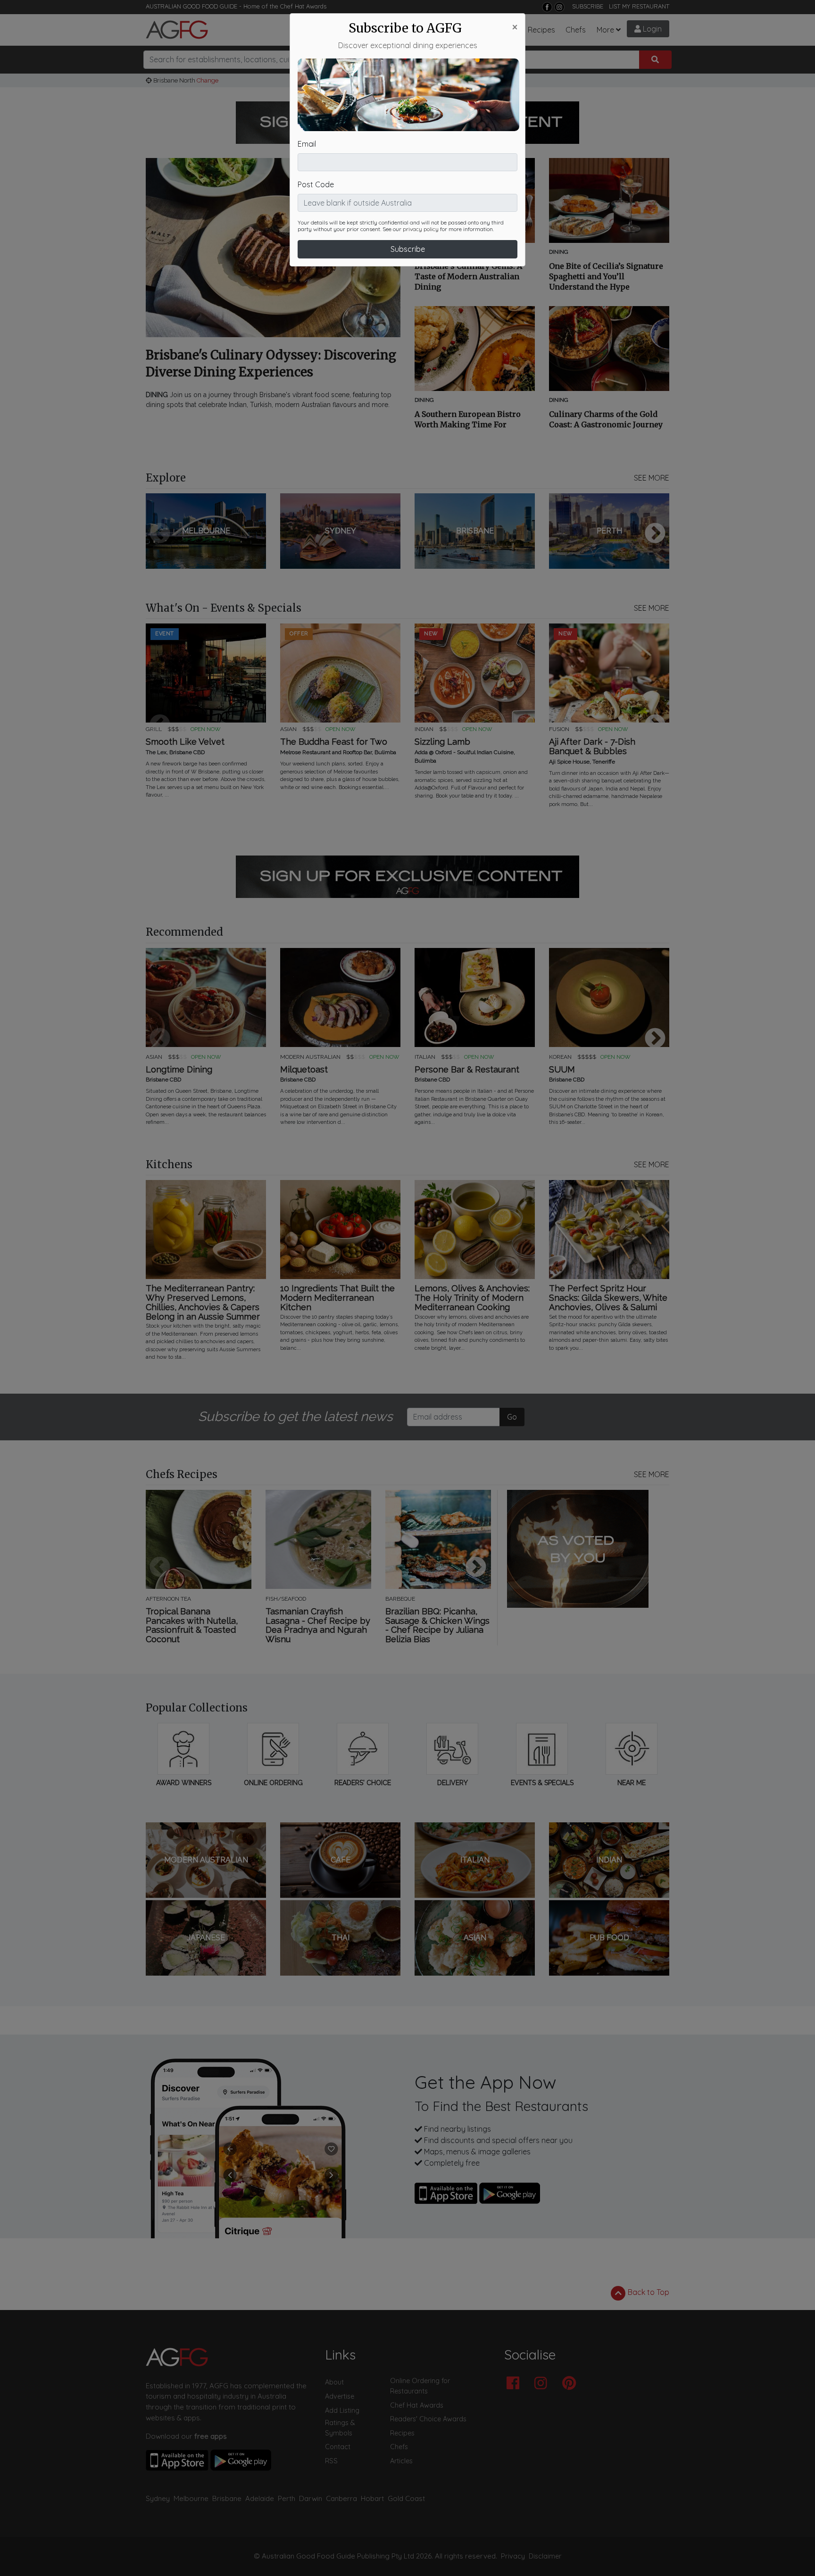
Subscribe (408, 249)
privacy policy (421, 229)
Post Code (316, 184)
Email (307, 144)
